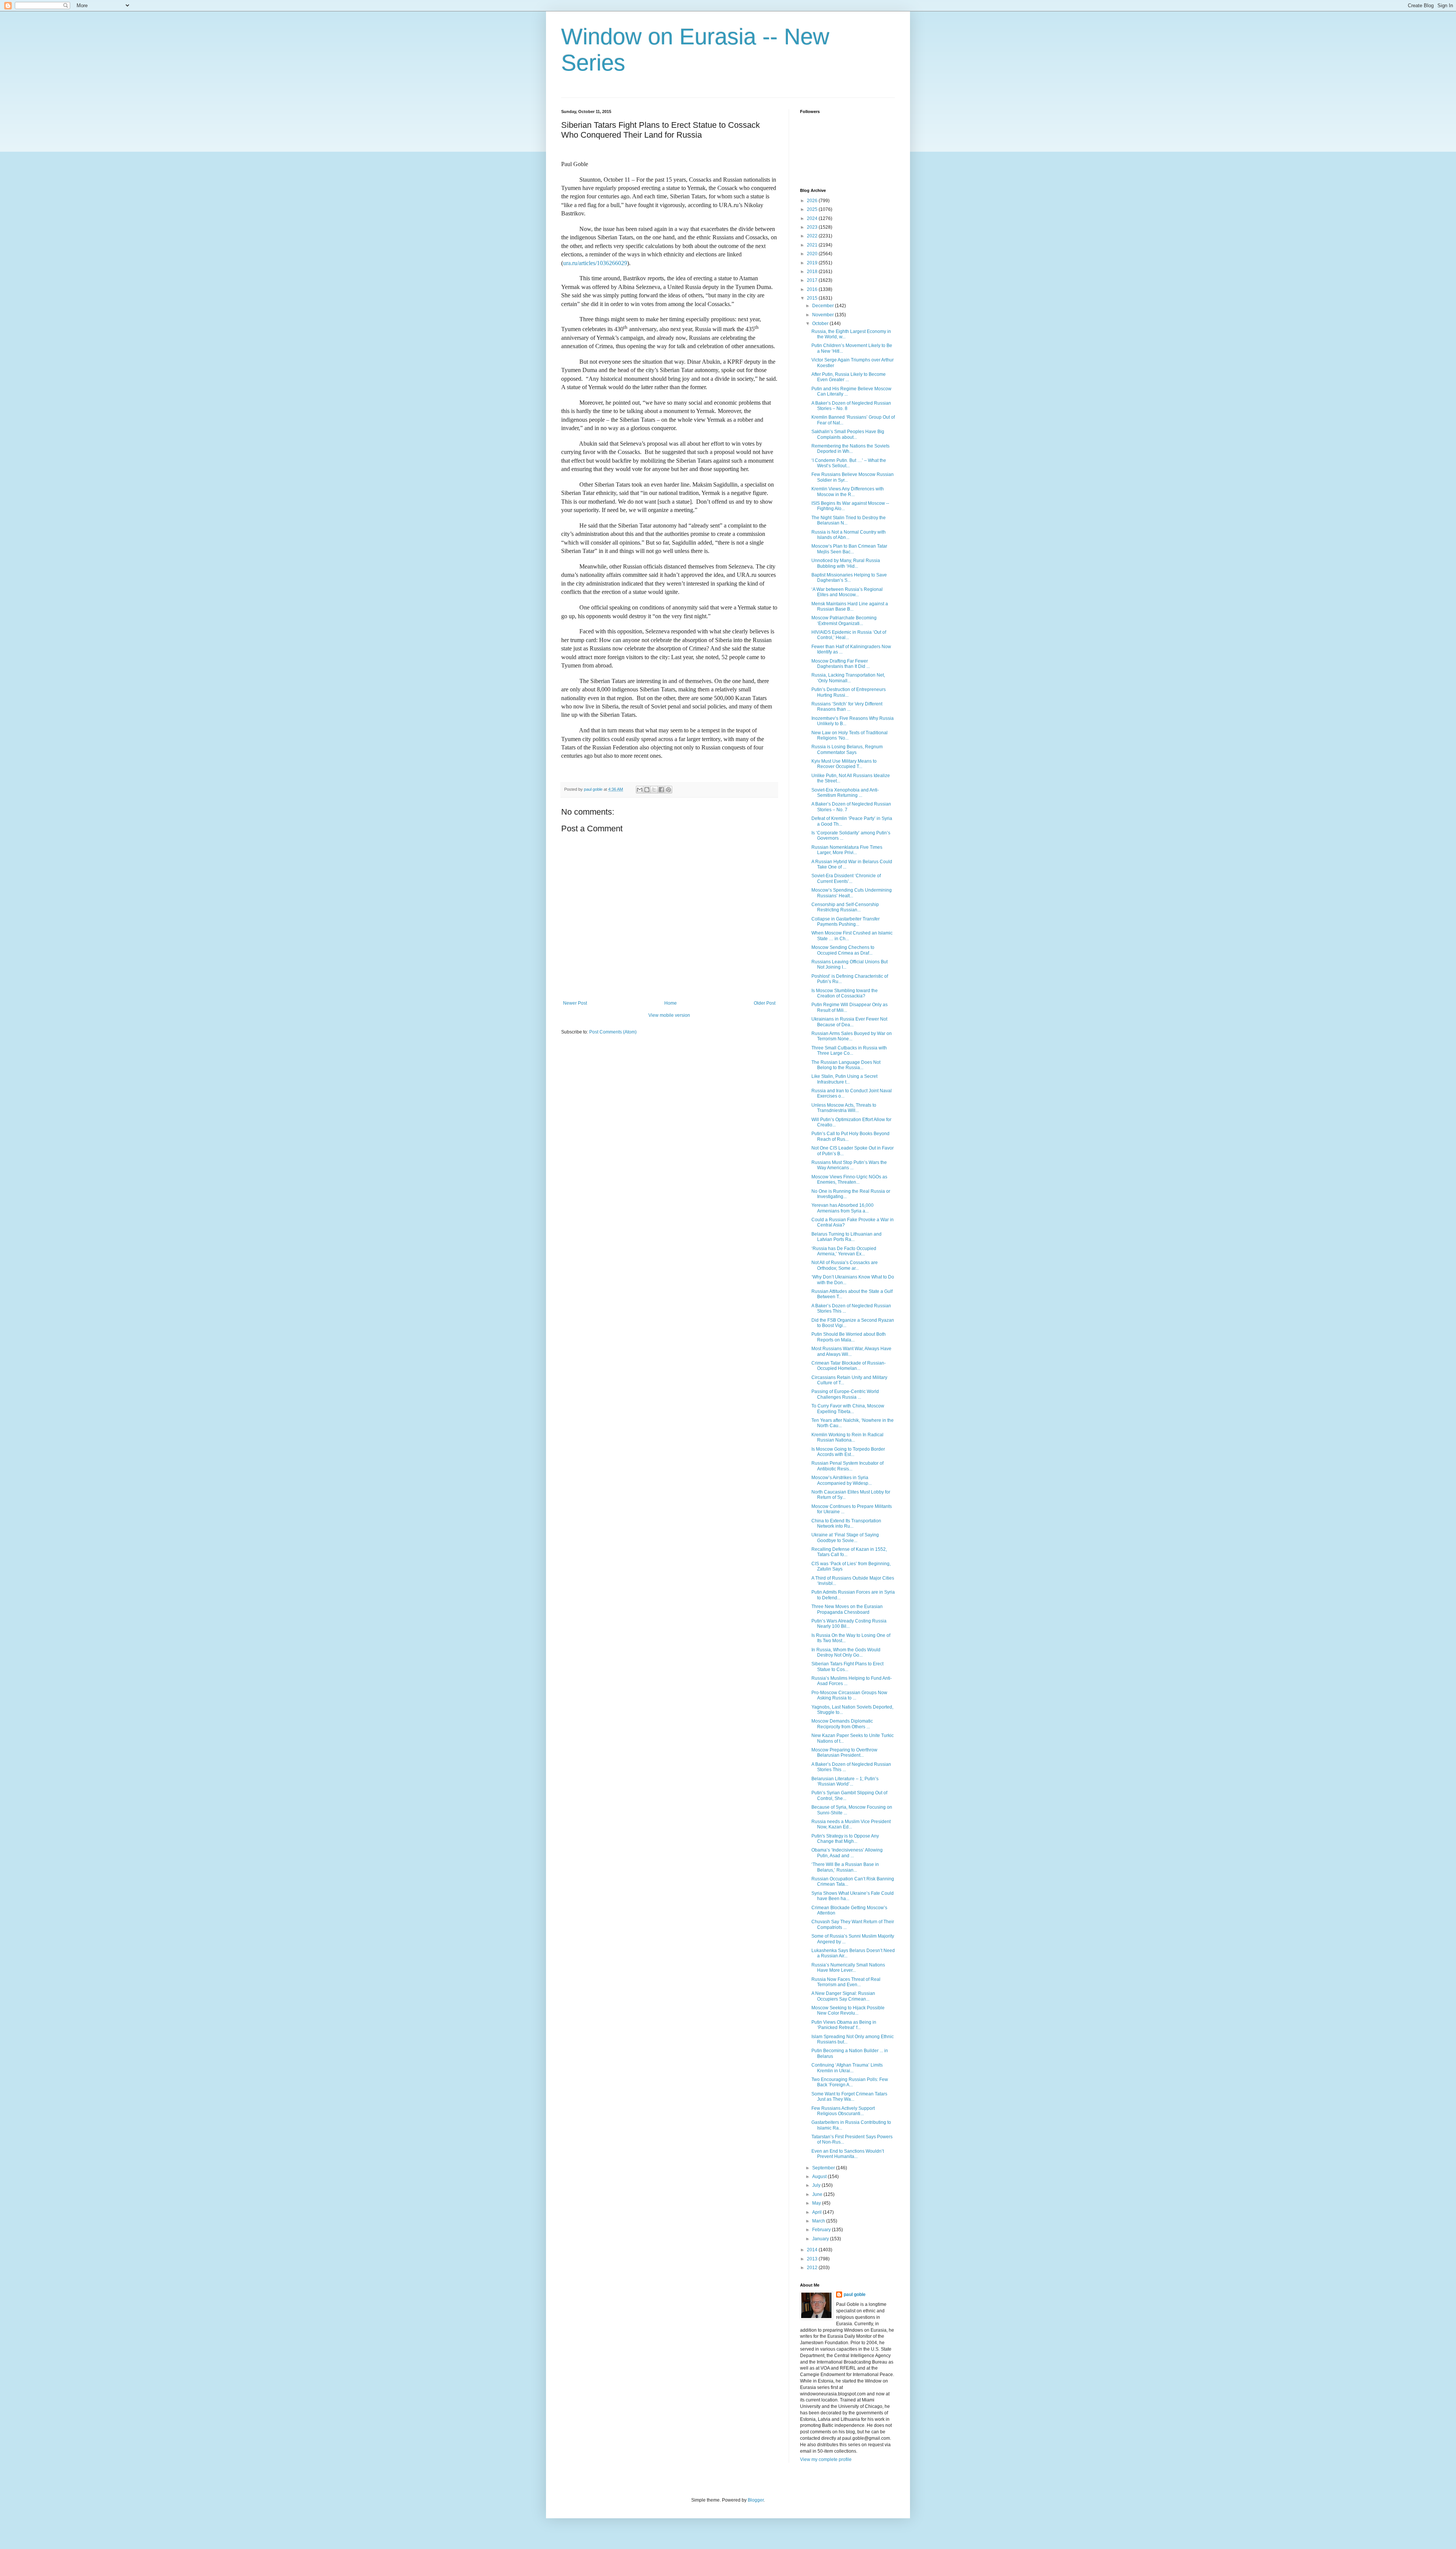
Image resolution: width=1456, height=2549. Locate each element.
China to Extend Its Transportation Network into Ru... (846, 1523)
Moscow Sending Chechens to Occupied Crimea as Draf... (843, 950)
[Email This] (640, 790)
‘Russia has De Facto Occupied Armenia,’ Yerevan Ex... (844, 1251)
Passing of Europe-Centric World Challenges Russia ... (845, 1394)
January (821, 2239)
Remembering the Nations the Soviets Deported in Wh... (850, 449)
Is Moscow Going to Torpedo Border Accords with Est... (848, 1452)
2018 (813, 272)
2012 (813, 2268)
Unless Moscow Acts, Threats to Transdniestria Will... (844, 1108)
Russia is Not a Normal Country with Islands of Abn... (849, 535)
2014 (813, 2250)
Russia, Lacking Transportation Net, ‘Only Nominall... (848, 678)
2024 (813, 218)
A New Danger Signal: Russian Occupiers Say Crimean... (843, 1996)
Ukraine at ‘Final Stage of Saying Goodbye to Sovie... (845, 1538)
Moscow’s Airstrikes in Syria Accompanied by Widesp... (842, 1480)
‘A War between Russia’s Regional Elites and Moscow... (847, 592)
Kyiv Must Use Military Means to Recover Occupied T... (844, 764)
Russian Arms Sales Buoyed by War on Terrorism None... (852, 1036)
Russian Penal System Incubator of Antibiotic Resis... (847, 1466)
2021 (813, 245)
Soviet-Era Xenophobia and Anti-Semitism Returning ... (845, 793)
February (822, 2230)
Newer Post (575, 1003)
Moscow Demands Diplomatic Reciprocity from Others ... (842, 1724)
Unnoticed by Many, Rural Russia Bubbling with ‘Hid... (846, 563)
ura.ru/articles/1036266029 (595, 263)
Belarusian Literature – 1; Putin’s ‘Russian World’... (845, 1781)
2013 (813, 2259)
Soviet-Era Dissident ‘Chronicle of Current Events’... (846, 878)
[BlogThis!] (647, 790)
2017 (813, 280)
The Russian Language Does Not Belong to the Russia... (846, 1065)
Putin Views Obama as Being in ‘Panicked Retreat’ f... (844, 2025)
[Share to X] (654, 790)
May (817, 2203)
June (818, 2194)
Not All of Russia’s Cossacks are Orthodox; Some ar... (845, 1265)
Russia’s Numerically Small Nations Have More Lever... (848, 1968)
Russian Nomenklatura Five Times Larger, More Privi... (847, 850)
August (820, 2177)
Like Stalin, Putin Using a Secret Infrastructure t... (844, 1079)
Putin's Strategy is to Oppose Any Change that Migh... (845, 1839)
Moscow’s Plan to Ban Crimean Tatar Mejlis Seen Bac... (849, 549)
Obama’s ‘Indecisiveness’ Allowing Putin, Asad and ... (847, 1853)
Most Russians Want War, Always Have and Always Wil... (851, 1351)
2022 (813, 236)
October (821, 324)
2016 (813, 289)
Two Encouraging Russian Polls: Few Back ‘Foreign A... (850, 2082)
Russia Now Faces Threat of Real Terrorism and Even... (846, 1982)
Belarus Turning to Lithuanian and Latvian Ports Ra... (846, 1237)
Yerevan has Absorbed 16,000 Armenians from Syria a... (843, 1208)
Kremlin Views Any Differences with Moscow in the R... (848, 492)
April (817, 2212)
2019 (813, 263)
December (824, 306)
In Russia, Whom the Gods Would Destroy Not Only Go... (846, 1652)
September (824, 2168)
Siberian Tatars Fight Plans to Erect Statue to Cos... (847, 1666)
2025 (813, 209)
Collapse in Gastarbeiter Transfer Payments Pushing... (846, 922)
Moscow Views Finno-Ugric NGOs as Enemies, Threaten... (849, 1179)
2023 (813, 227)
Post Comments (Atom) (613, 1032)
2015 (813, 298)
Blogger (756, 2500)
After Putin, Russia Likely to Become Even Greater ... (849, 377)
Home (671, 1003)
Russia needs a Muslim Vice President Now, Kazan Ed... (851, 1824)
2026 (813, 201)
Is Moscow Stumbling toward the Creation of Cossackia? (845, 993)
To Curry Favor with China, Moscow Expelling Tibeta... (848, 1409)
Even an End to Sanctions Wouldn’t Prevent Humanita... (848, 2154)
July (817, 2185)
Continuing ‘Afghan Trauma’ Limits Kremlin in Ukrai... (847, 2068)
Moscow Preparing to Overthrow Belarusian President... (844, 1753)
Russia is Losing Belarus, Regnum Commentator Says (847, 749)
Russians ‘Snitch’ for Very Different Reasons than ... (847, 707)
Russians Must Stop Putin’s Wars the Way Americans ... (849, 1165)
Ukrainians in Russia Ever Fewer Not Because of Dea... (849, 1022)
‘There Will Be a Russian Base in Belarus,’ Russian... (845, 1867)
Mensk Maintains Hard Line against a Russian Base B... (850, 606)
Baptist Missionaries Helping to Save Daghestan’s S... (849, 578)
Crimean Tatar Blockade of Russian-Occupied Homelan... (849, 1366)
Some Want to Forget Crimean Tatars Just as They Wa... (849, 2097)
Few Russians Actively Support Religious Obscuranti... (843, 2111)
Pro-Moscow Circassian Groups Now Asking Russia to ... (849, 1695)
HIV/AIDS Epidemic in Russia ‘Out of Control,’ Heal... (849, 635)
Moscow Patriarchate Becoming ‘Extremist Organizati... (844, 620)
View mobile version (669, 1015)
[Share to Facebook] (661, 790)
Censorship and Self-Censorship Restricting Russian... (845, 907)
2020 (813, 254)
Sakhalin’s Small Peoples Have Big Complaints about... (848, 434)
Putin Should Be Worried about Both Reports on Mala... (849, 1337)
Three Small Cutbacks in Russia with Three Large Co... (849, 1051)
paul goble (855, 2295)
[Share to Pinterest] (668, 790)
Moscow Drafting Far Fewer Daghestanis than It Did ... (841, 664)
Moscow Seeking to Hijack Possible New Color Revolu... (848, 2010)
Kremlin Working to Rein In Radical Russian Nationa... (847, 1437)
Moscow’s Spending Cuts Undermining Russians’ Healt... (852, 893)
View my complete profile (826, 2459)
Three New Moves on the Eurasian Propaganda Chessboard (847, 1609)
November (824, 315)
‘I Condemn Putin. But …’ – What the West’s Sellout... (849, 463)
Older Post (765, 1003)
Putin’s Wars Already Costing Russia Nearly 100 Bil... (849, 1624)
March (819, 2221)
